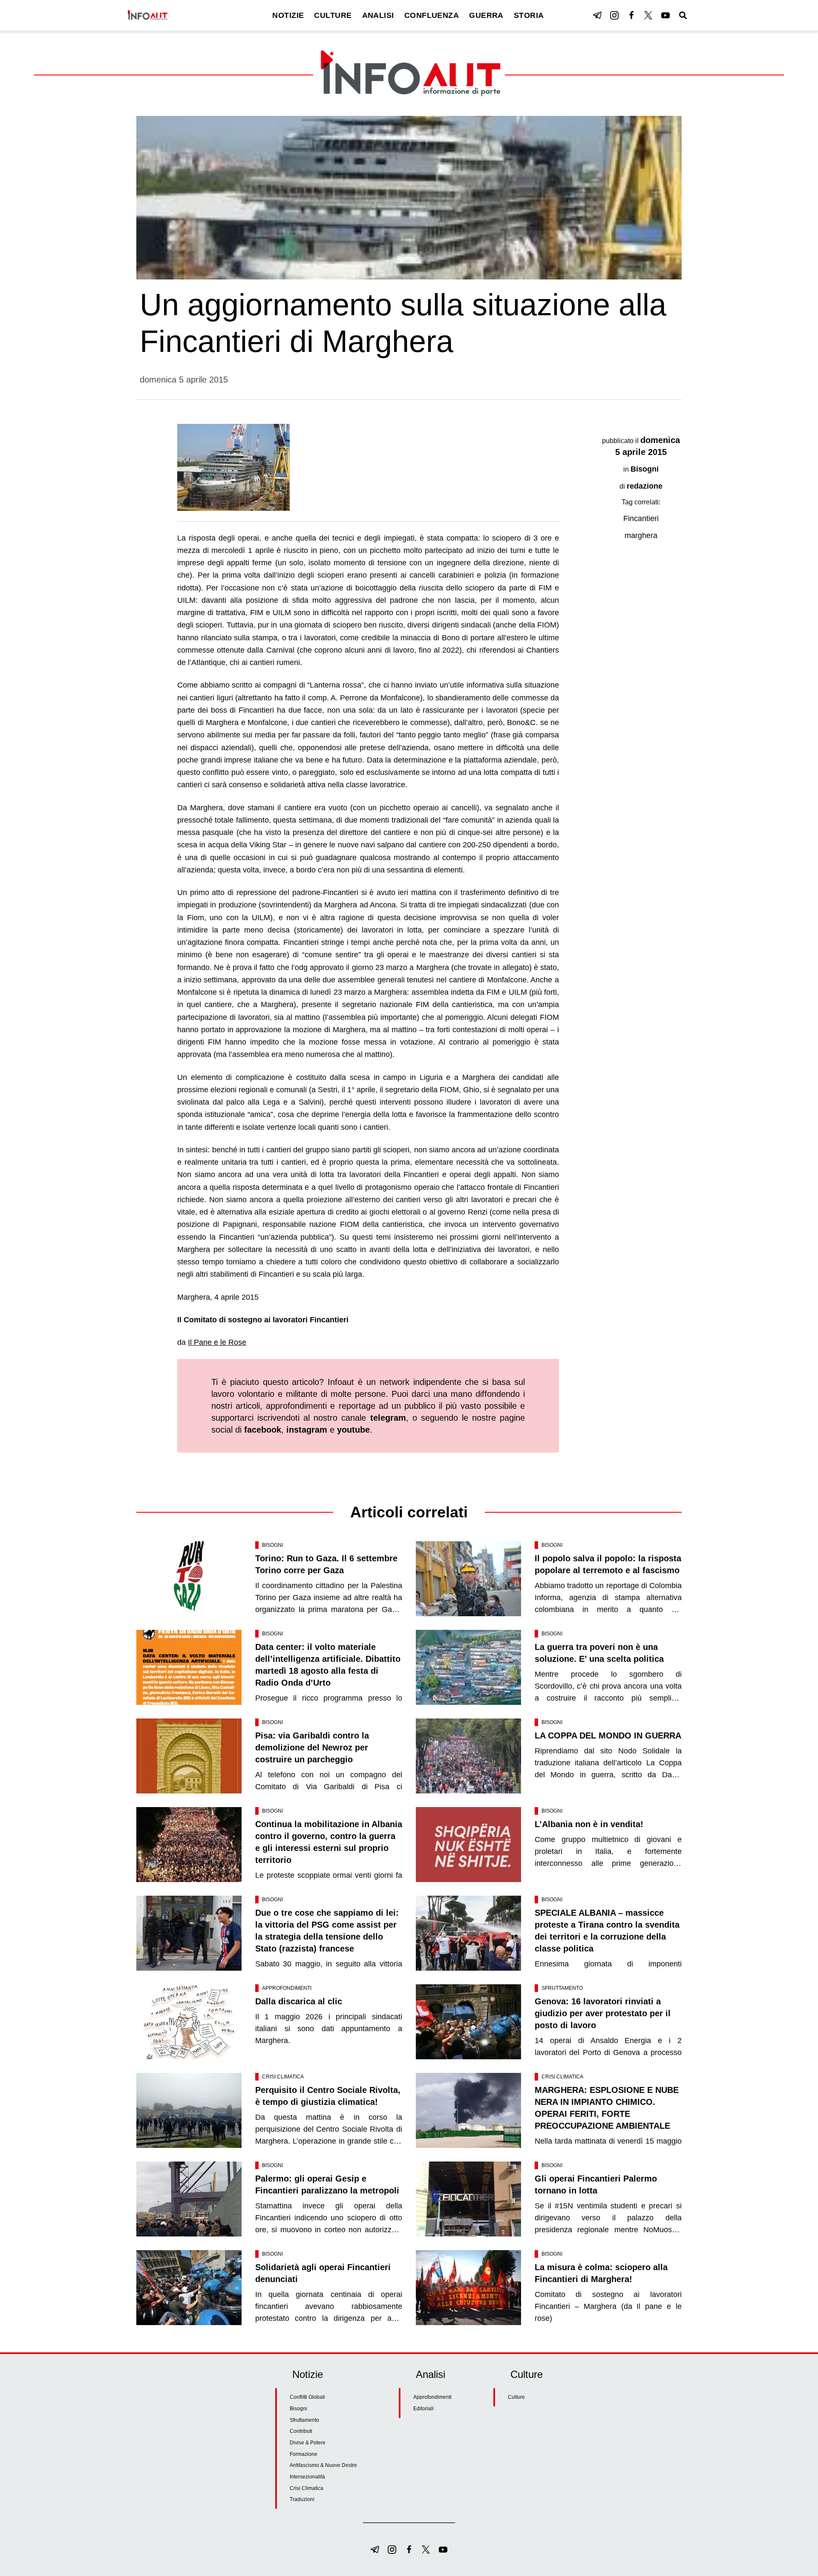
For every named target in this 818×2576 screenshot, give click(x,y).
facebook (263, 1430)
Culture (516, 2397)
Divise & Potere (308, 2443)
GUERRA (486, 15)
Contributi (301, 2431)
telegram (388, 1418)
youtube (353, 1430)
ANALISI (378, 15)
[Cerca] (683, 15)
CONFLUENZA (432, 15)
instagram (307, 1430)
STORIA (529, 15)
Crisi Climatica (283, 2077)
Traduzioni (302, 2499)
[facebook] (631, 15)
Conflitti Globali (307, 2397)
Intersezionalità (307, 2477)
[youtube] (665, 15)
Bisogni (645, 469)
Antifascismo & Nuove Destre (323, 2465)
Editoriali (423, 2409)
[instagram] (614, 15)
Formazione (304, 2454)
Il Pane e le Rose (217, 1342)
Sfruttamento (562, 1988)
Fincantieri (641, 518)
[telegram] (597, 15)
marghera (641, 535)
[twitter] (648, 15)
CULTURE (333, 15)
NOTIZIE (288, 15)
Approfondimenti (287, 1988)
